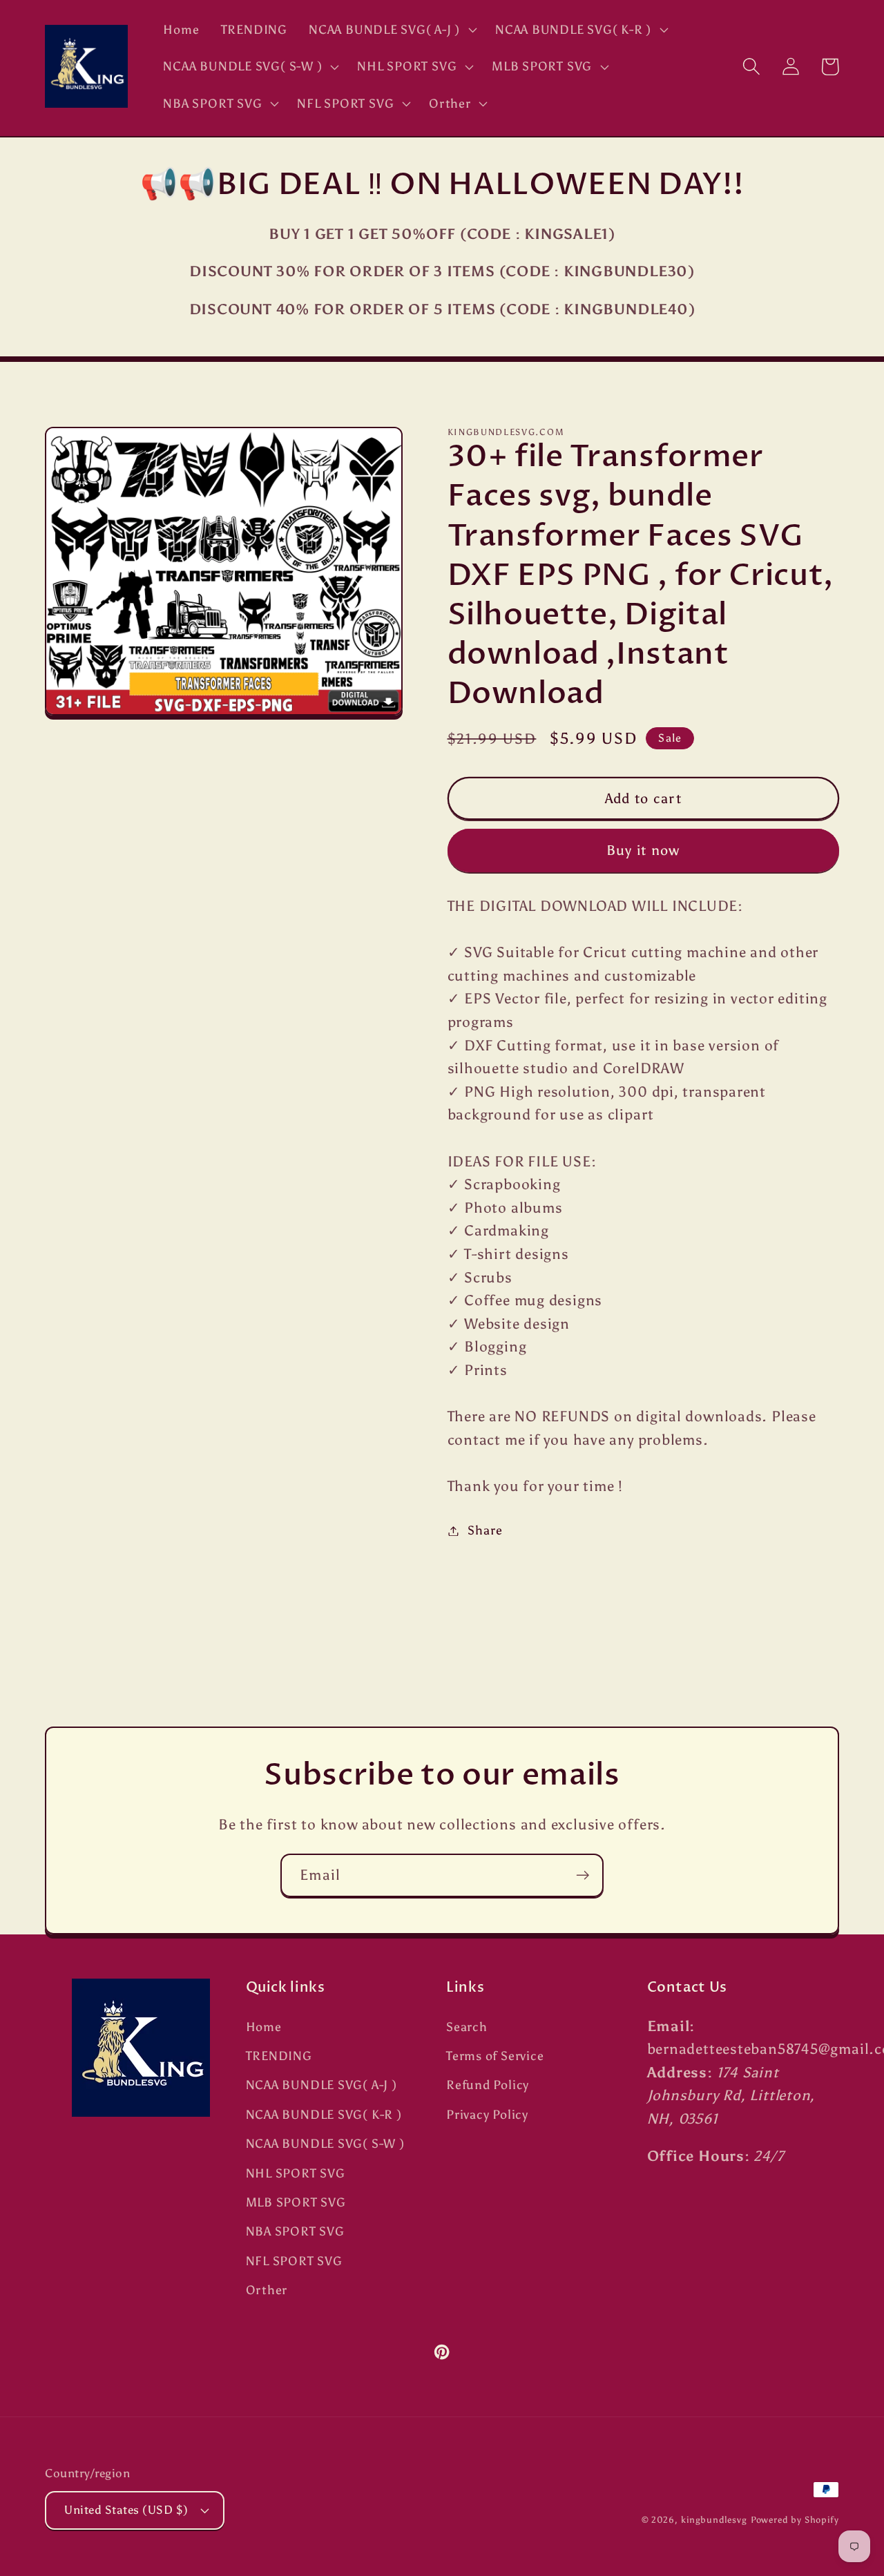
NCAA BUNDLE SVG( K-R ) (324, 2115)
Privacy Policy (487, 2115)
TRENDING (279, 2056)
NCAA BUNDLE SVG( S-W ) (325, 2144)
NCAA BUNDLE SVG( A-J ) (321, 2085)
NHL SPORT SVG (296, 2173)
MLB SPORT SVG (296, 2202)
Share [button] (485, 1530)
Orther (267, 2290)
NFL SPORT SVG (294, 2261)
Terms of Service (495, 2056)
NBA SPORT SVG (295, 2231)
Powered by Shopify (795, 2520)
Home (264, 2027)
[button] (392, 30)
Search (467, 2027)
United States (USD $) (126, 2510)
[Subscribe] (583, 1875)
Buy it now (643, 850)
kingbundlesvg (714, 2520)
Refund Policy (488, 2085)
